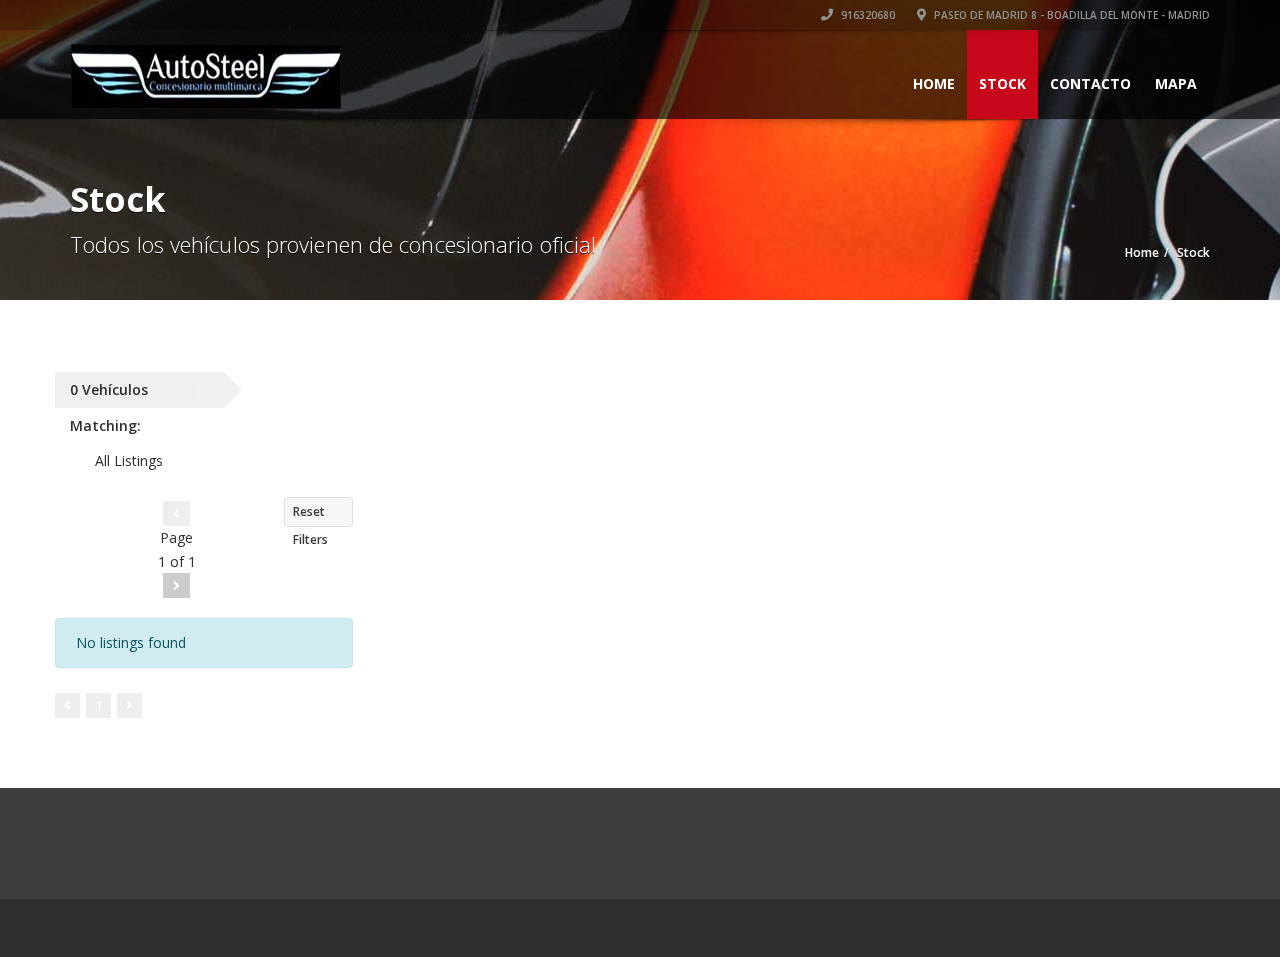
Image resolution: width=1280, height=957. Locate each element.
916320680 (866, 15)
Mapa (1176, 83)
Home (934, 83)
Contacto (1090, 83)
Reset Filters (310, 515)
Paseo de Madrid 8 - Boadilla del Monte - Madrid (1070, 15)
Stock (1002, 83)
